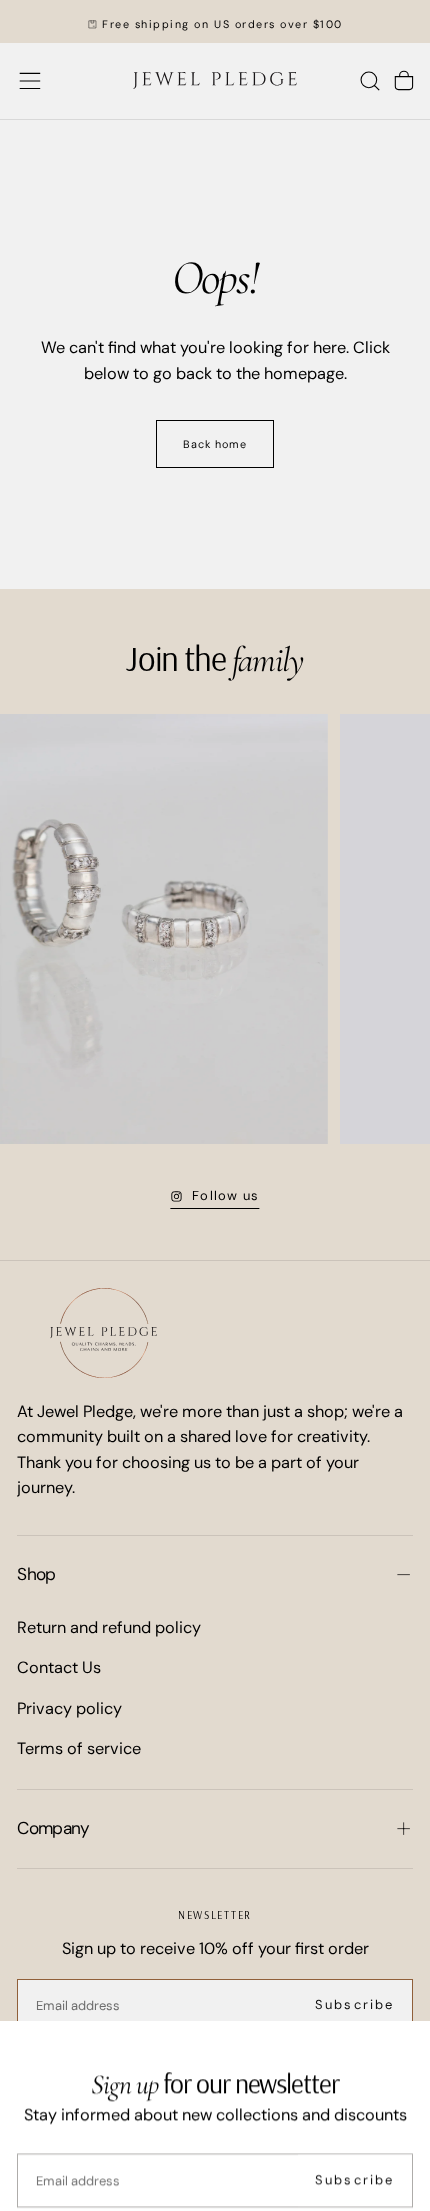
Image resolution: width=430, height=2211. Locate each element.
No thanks (214, 2151)
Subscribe (354, 2084)
